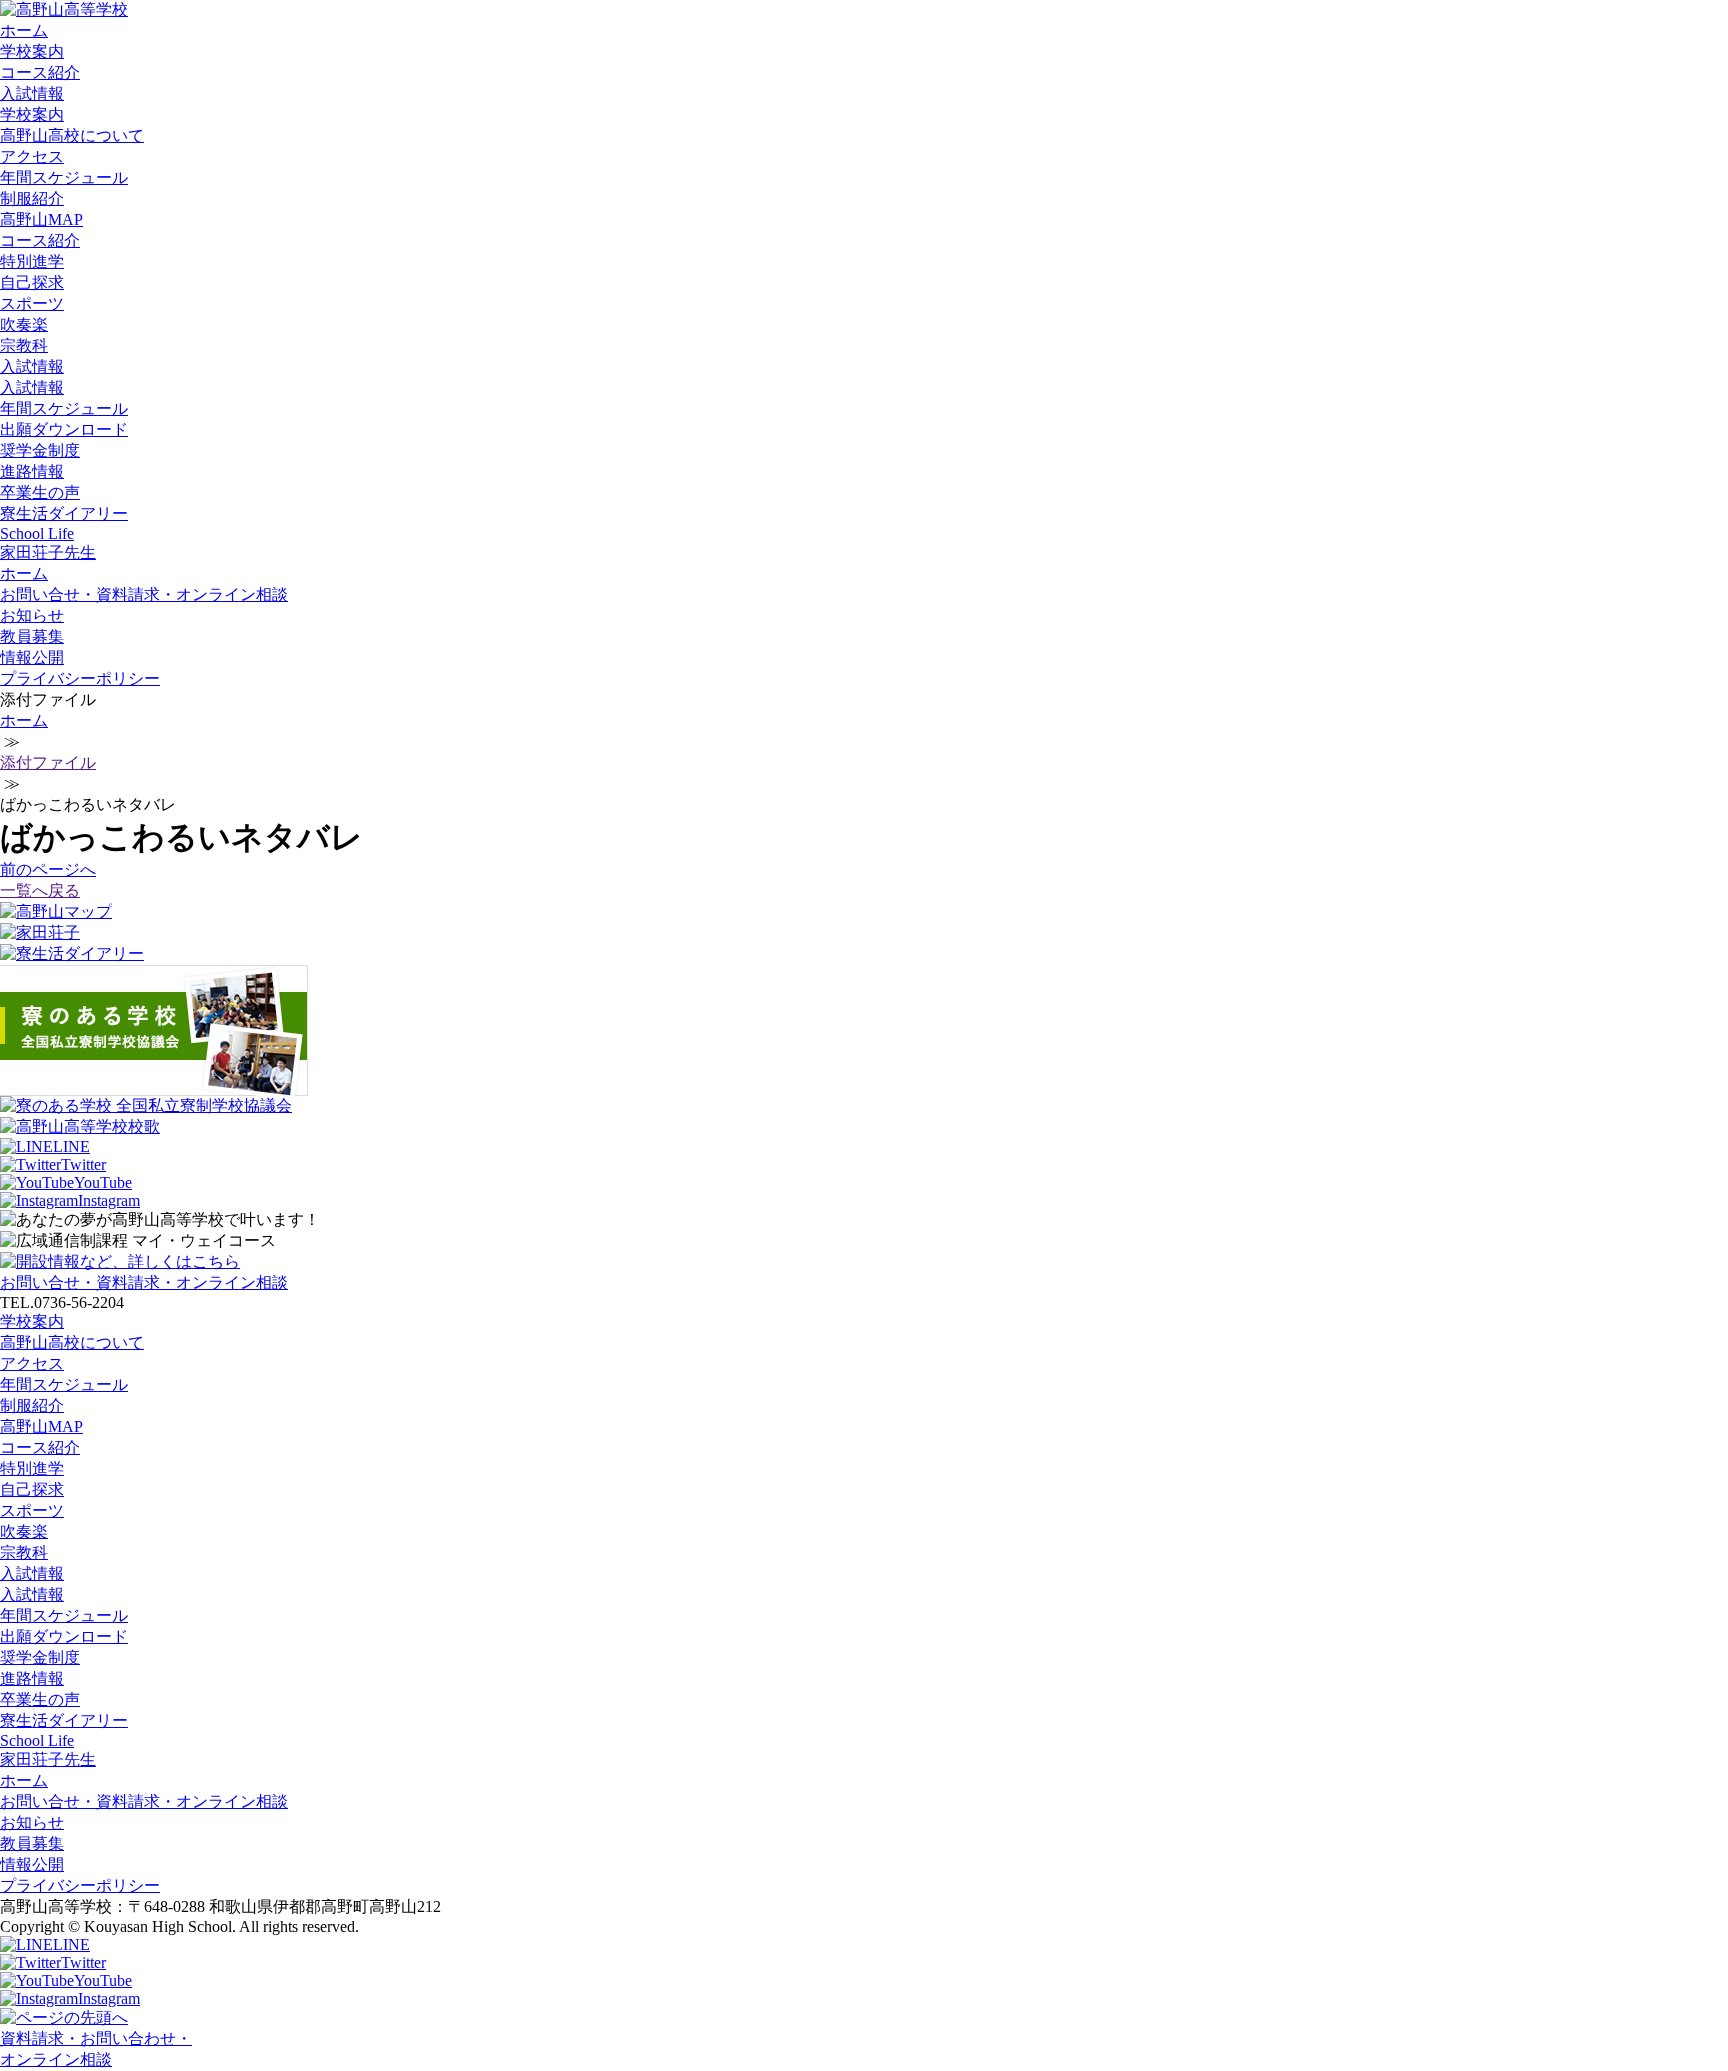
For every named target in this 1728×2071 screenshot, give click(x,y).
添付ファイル (48, 762)
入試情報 (32, 93)
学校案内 (32, 51)
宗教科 (24, 345)
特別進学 (32, 261)
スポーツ (32, 303)
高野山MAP (41, 219)
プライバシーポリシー (80, 678)
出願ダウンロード (64, 429)
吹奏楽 (24, 324)
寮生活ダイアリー (64, 513)
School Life (37, 533)
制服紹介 (32, 198)
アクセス (32, 156)
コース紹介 (40, 72)
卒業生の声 (40, 492)
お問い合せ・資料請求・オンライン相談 (144, 594)
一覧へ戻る (40, 890)
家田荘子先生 (48, 552)
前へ (48, 869)
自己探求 (32, 282)
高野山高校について (72, 135)
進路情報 (32, 471)
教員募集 (32, 636)
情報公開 (32, 657)
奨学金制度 (40, 450)
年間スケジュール (64, 177)
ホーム (24, 30)
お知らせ (32, 615)
